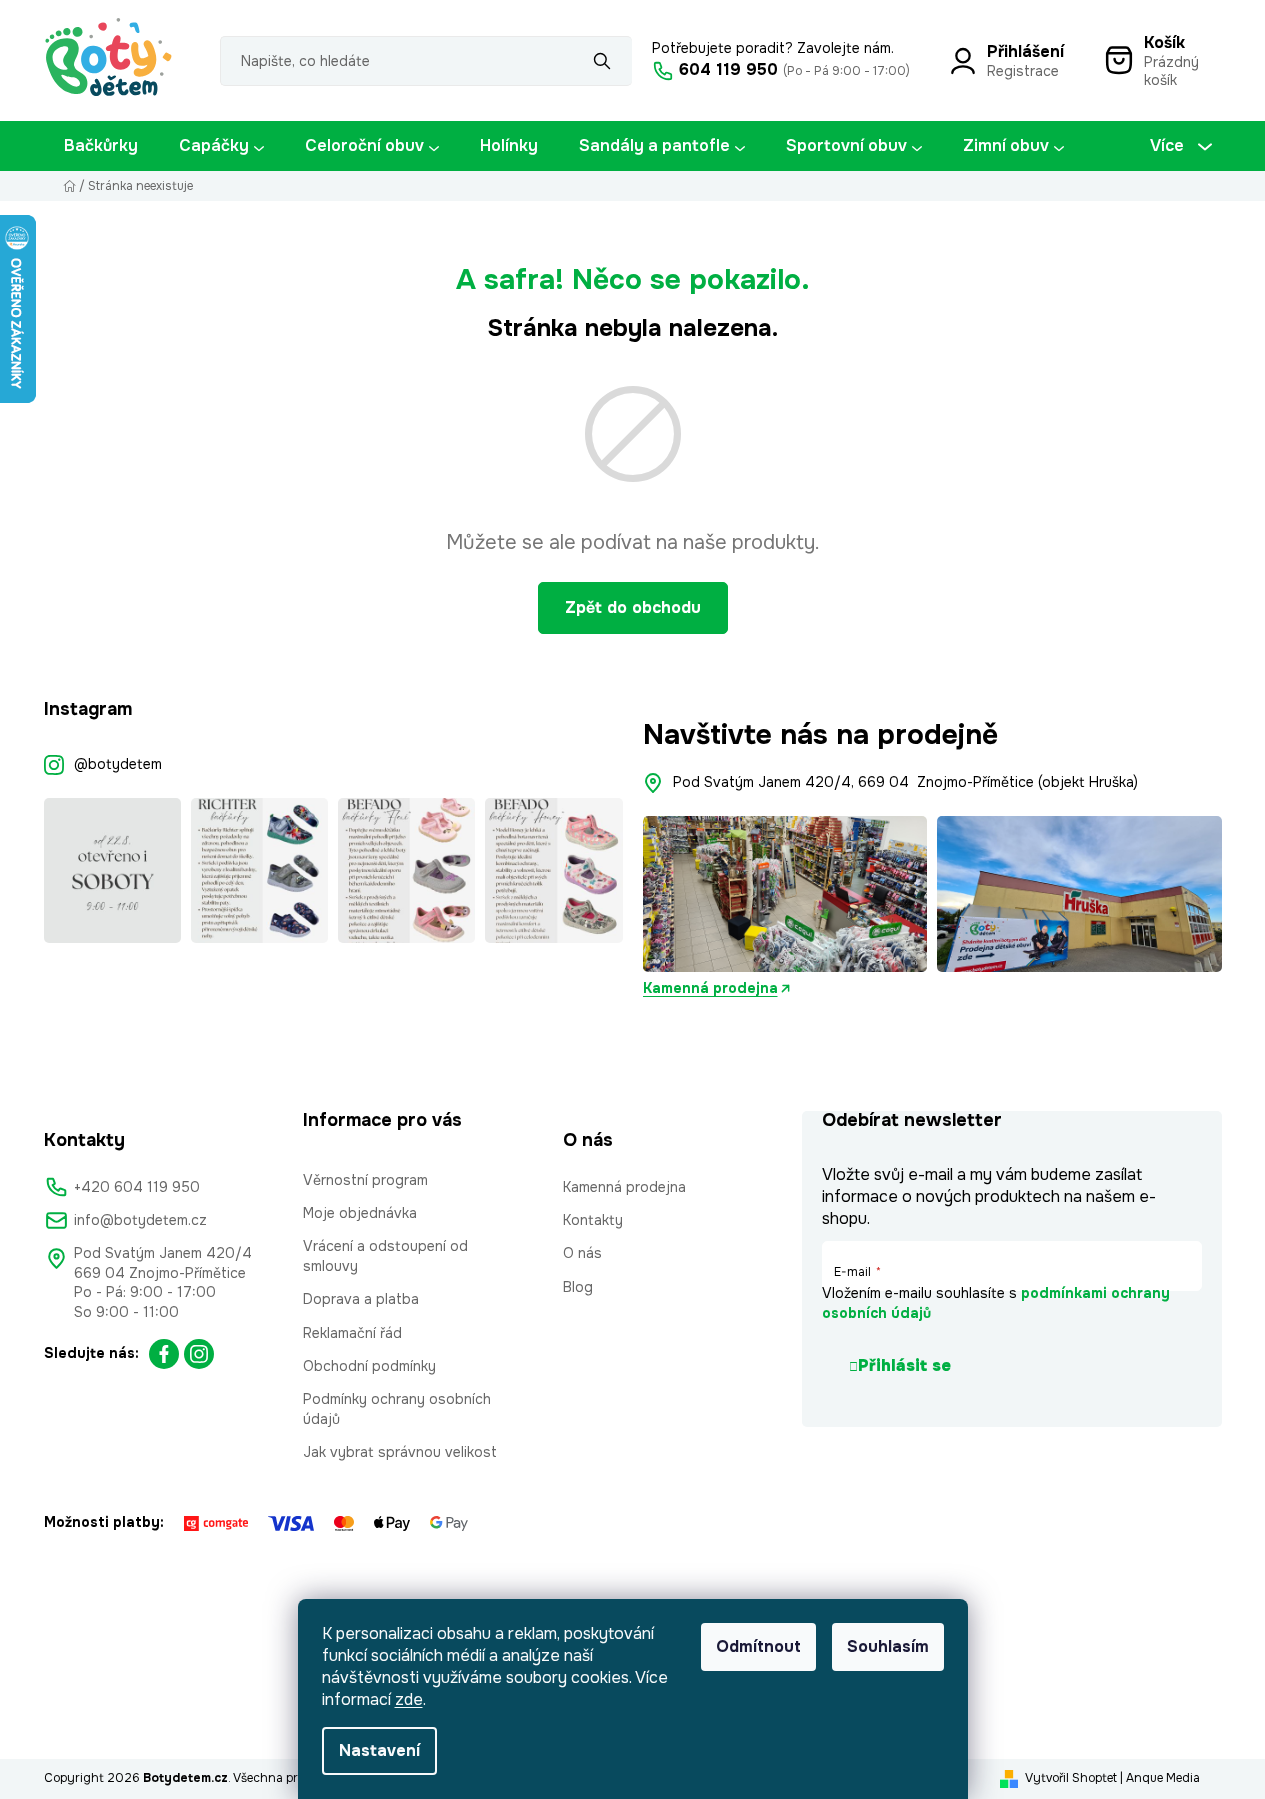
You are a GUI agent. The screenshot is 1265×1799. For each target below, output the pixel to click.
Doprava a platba (361, 1299)
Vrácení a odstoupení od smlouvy (385, 1255)
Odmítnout (758, 1646)
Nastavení (379, 1750)
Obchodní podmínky (369, 1366)
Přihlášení (1025, 51)
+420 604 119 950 (137, 1187)
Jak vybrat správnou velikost (400, 1452)
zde (409, 1699)
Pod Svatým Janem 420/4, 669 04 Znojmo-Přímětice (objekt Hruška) (905, 782)
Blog (578, 1287)
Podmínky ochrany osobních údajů (397, 1408)
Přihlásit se (904, 1365)
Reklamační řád (352, 1333)
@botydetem (118, 764)
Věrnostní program (365, 1180)
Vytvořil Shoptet (1071, 1778)
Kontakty (593, 1220)
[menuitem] (101, 146)
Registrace (1023, 71)
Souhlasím (888, 1646)
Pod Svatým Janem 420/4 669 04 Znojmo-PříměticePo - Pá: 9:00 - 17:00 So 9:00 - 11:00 (163, 1282)
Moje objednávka (360, 1213)
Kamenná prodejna (710, 988)
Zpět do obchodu (633, 607)
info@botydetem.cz (140, 1220)
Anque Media (1163, 1778)
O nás (582, 1253)
